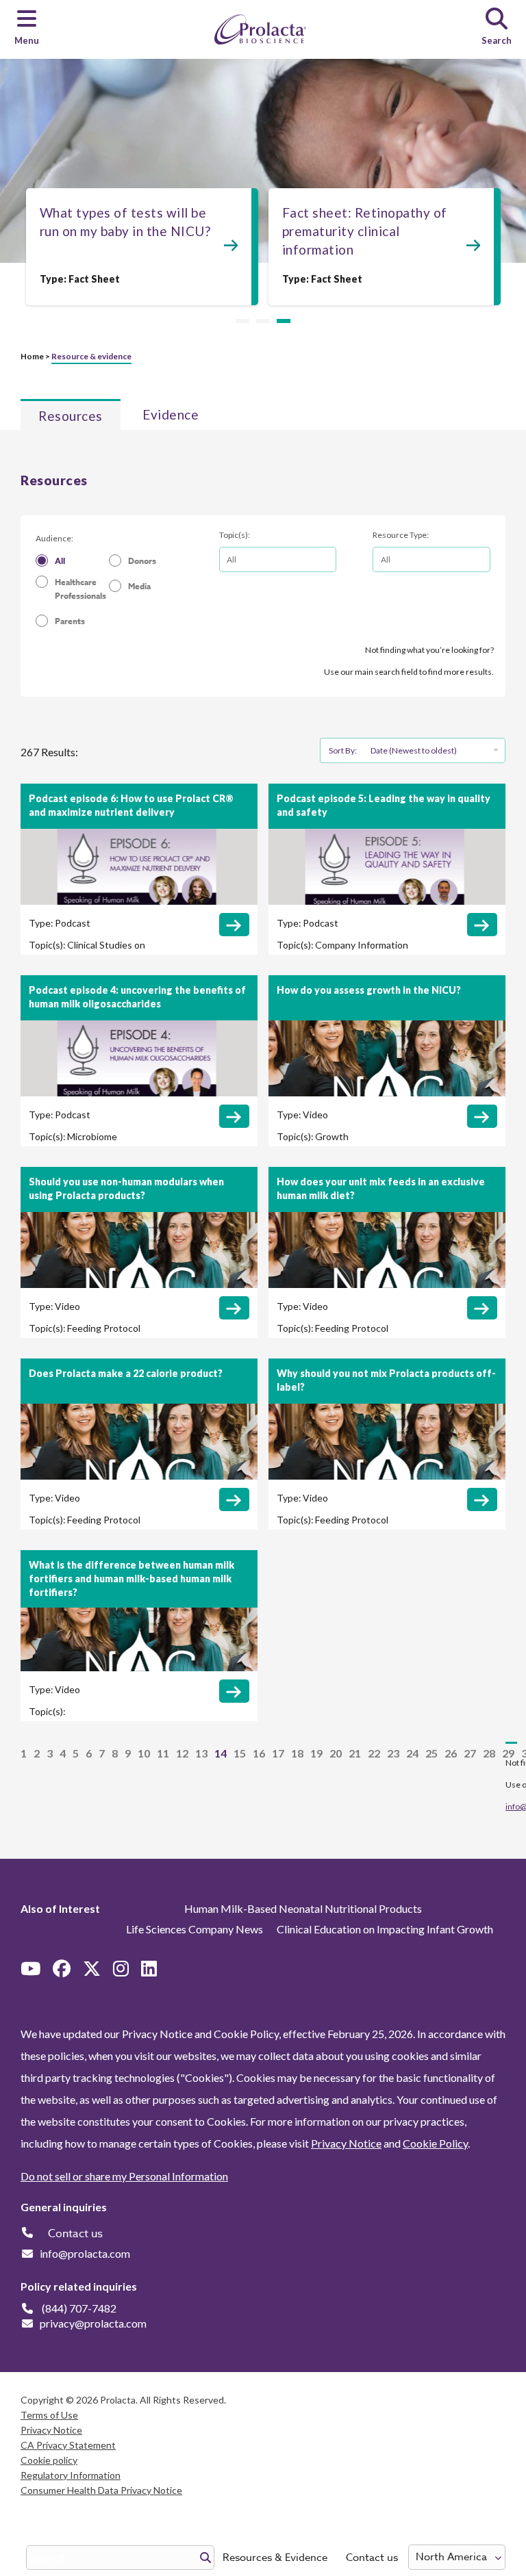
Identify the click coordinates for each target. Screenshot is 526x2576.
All (60, 561)
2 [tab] (263, 322)
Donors (142, 561)
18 (297, 1753)
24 (412, 1753)
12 (182, 1753)
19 (316, 1753)
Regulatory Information (71, 2475)
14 (221, 1753)
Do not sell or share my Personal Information (124, 2176)
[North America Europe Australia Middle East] (457, 2557)
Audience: (54, 538)
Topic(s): (235, 535)
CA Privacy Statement (68, 2445)
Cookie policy (49, 2460)
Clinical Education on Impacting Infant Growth (385, 1929)
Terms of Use (49, 2415)
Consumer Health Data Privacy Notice (101, 2490)
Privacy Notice (346, 2143)
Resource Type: (401, 535)
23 (393, 1753)
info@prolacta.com (85, 2253)
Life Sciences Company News (195, 1929)
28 (489, 1753)
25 (431, 1753)
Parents (70, 621)
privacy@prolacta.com (93, 2323)
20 (336, 1753)
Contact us (372, 2558)
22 (374, 1753)
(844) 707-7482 (79, 2308)
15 (240, 1753)
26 (451, 1753)
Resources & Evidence (275, 2558)
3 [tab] (284, 322)
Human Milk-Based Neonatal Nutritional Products (303, 1908)
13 (201, 1753)
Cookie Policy (435, 2143)
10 (144, 1753)
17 (278, 1753)
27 (470, 1753)
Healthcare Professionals (80, 589)
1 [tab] (242, 322)
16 (259, 1753)
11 (163, 1753)
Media (139, 586)
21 (355, 1753)
